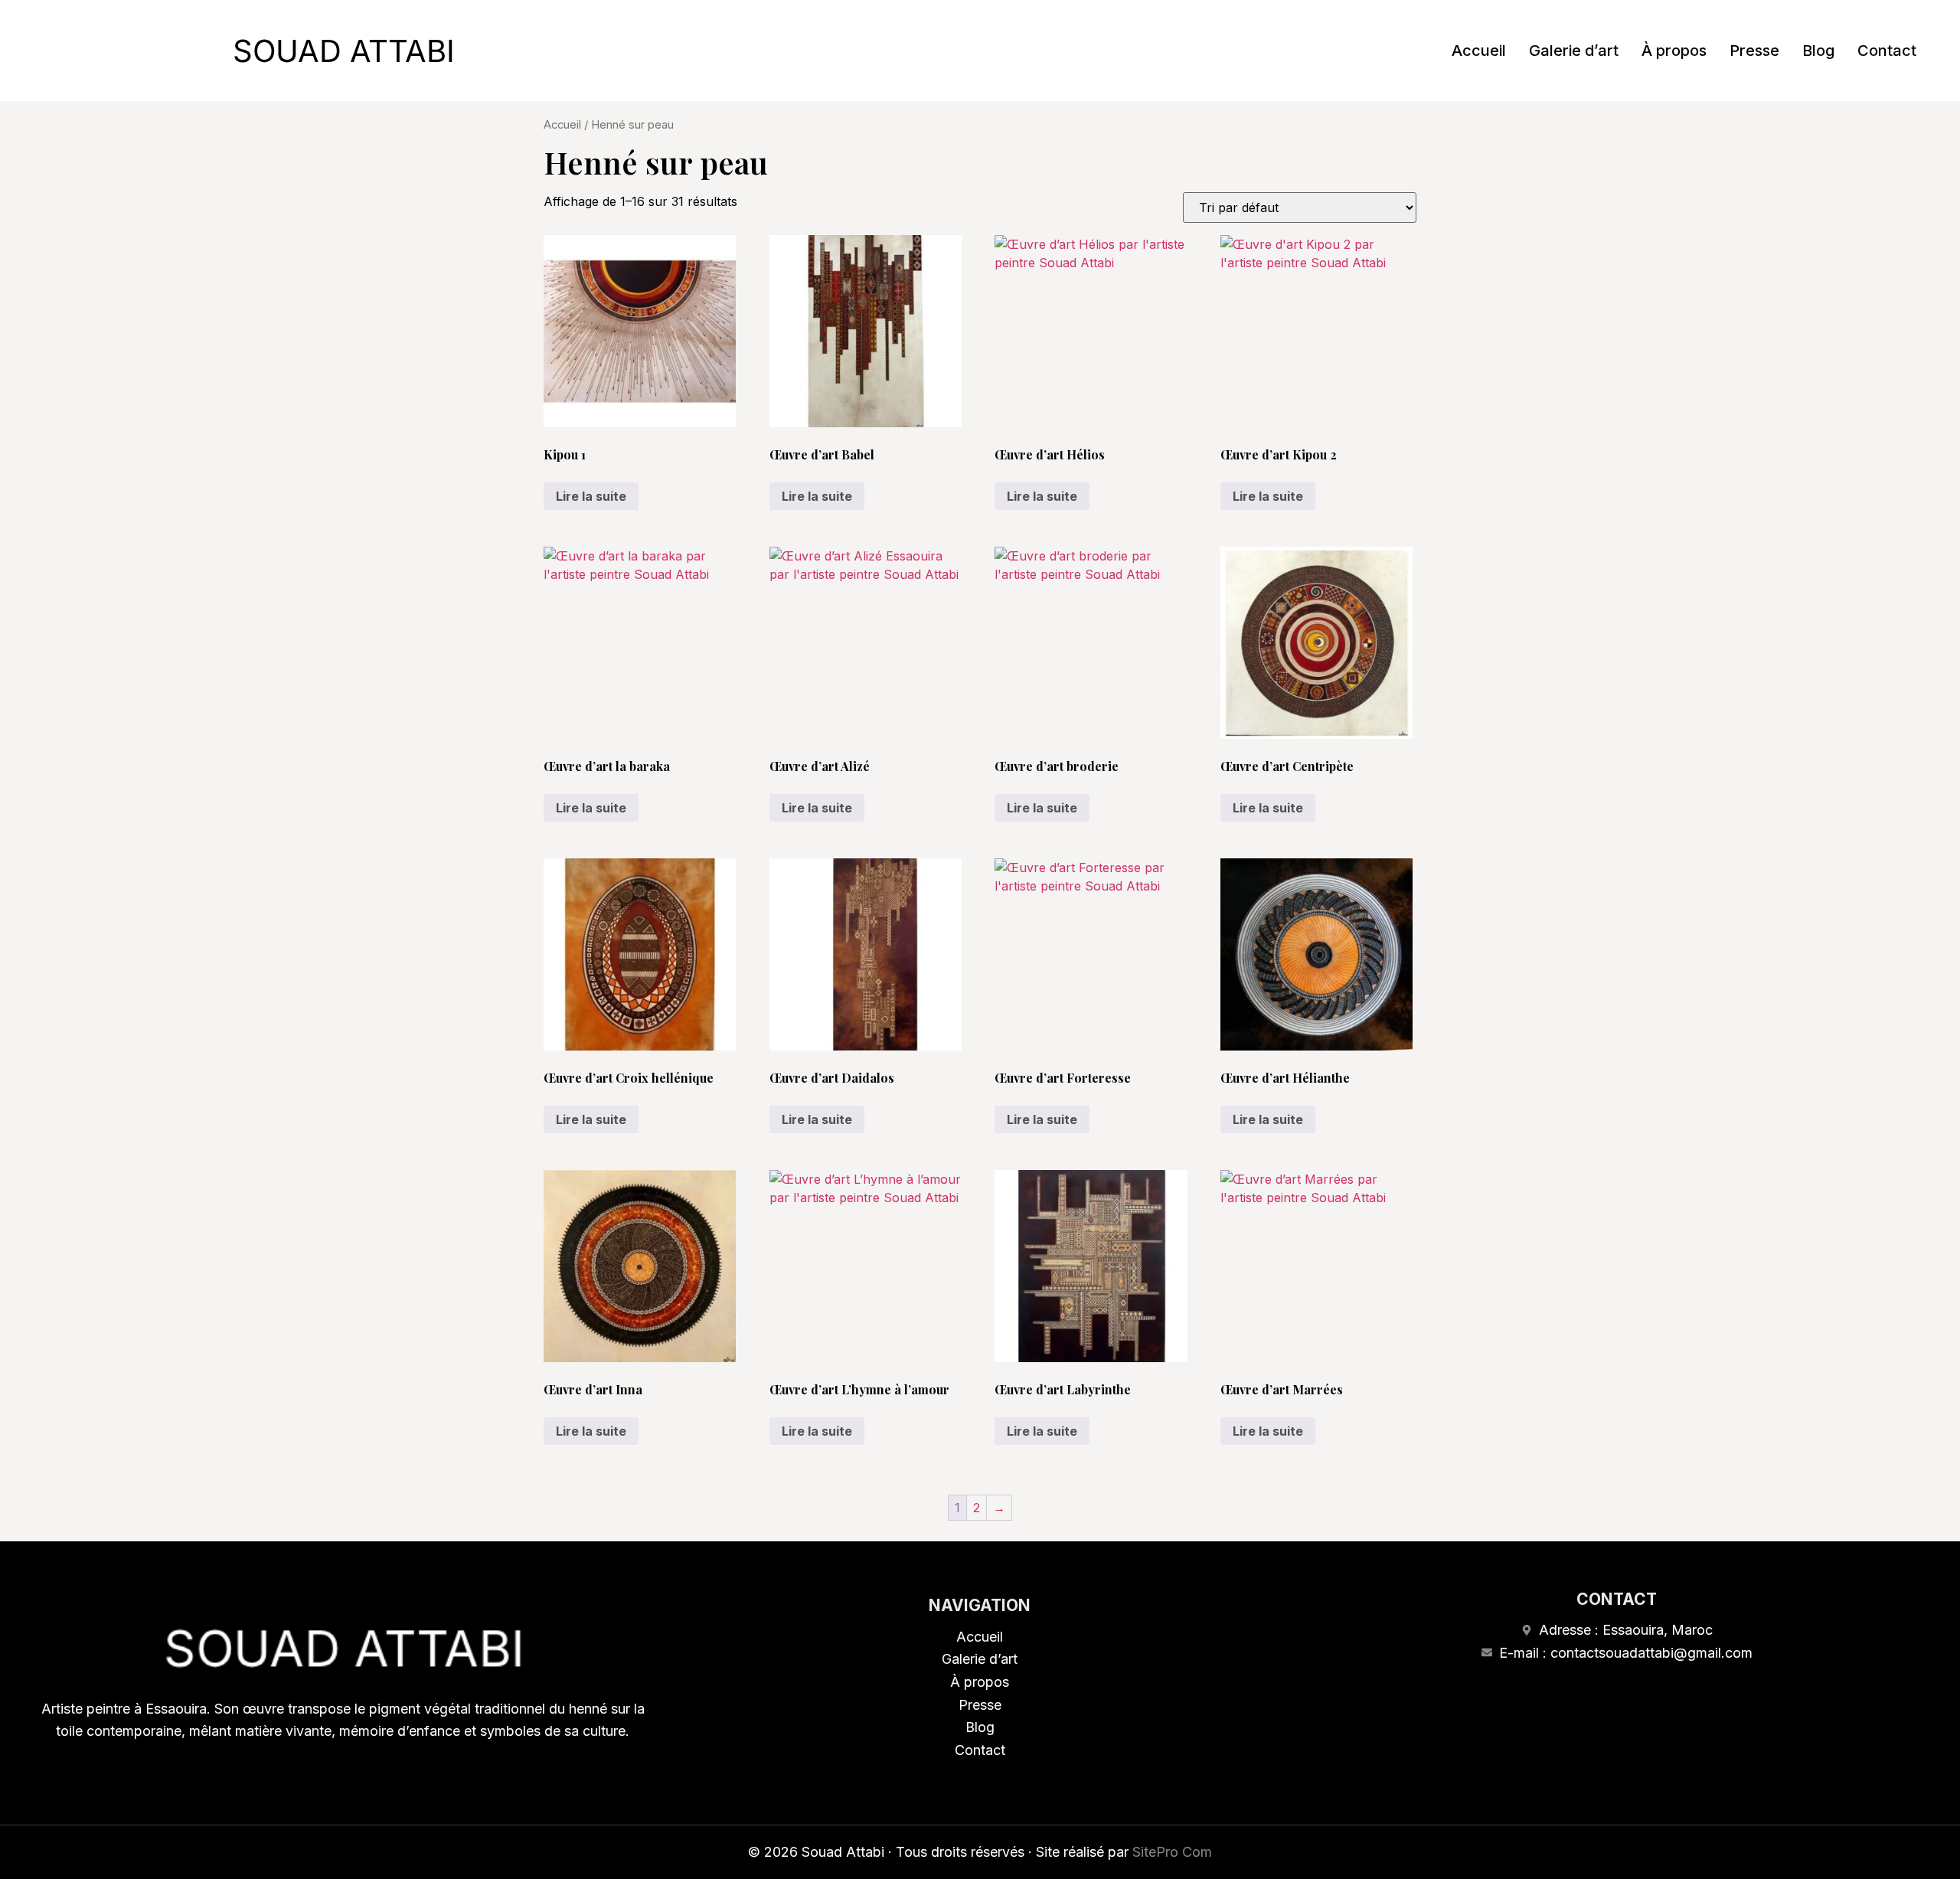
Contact (1887, 51)
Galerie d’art (1574, 51)
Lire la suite (591, 496)
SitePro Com (1172, 1852)
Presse (1754, 51)
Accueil (1479, 51)
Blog (1818, 51)
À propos (1674, 51)
